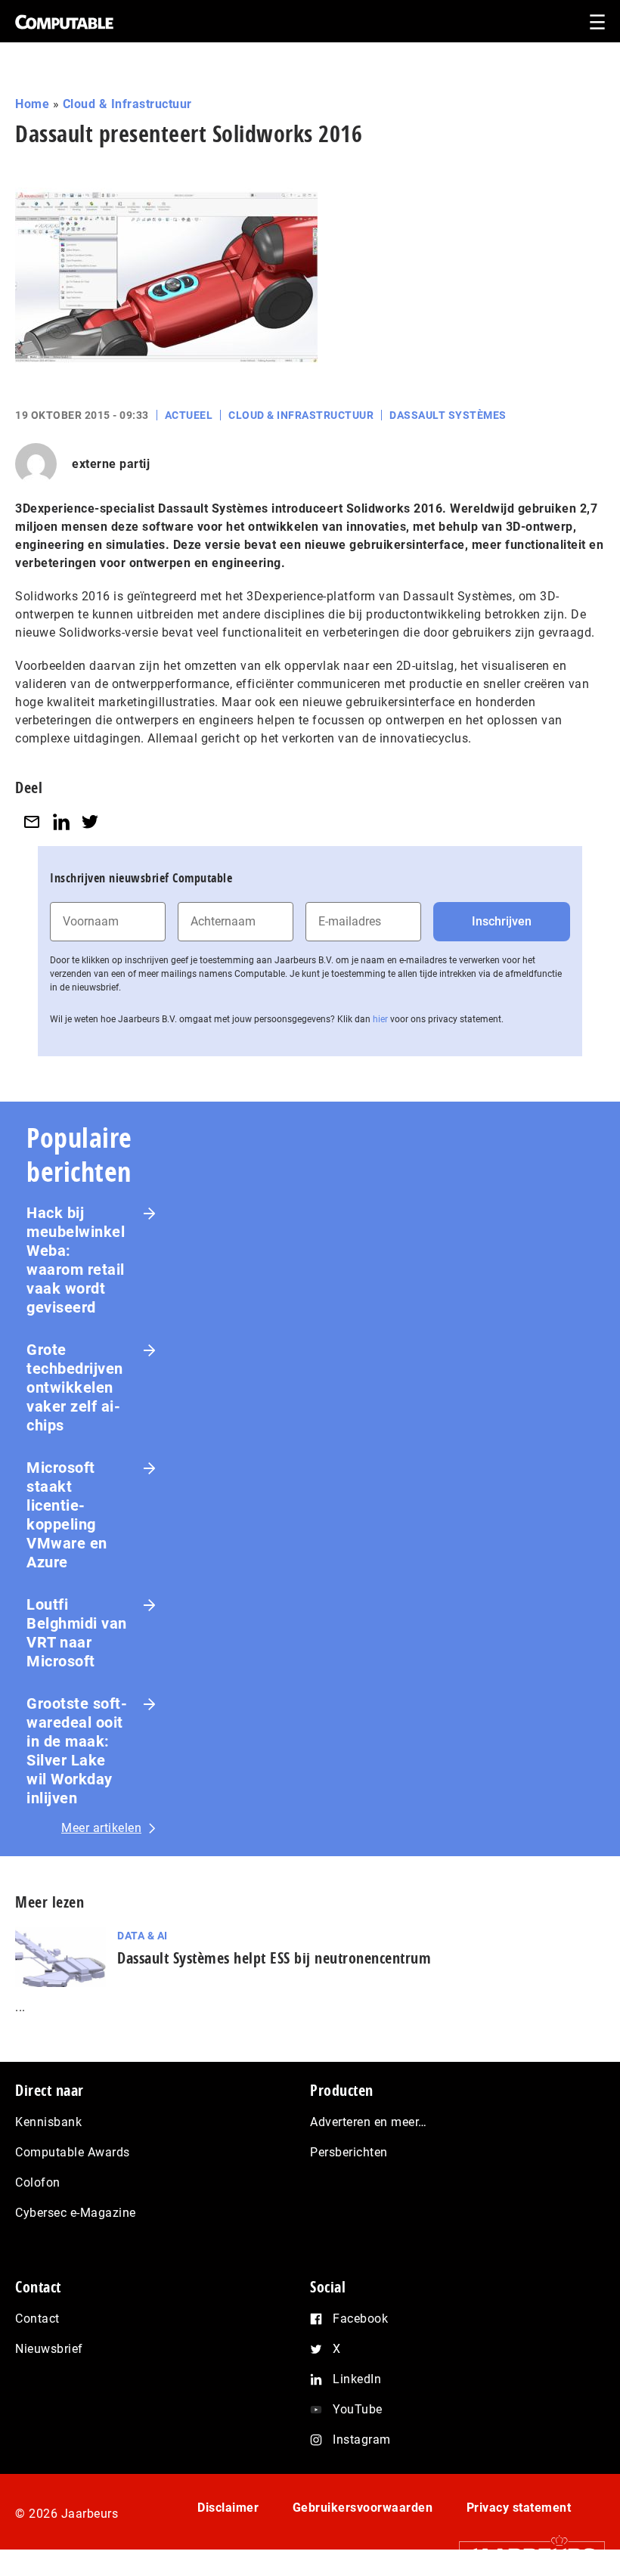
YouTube (358, 2409)
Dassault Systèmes (448, 415)
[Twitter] (90, 821)
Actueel (189, 415)
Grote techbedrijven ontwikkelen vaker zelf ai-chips (75, 1387)
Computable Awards (73, 2152)
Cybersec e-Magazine (76, 2213)
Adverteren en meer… (369, 2122)
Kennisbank (48, 2122)
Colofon (38, 2182)
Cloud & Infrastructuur (127, 104)
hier (380, 1019)
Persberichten (349, 2152)
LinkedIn (357, 2379)
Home (32, 104)
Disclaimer (228, 2508)
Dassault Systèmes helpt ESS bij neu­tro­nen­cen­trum (274, 1958)
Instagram (362, 2440)
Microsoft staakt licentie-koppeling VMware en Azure (67, 1515)
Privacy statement (519, 2508)
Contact (37, 2319)
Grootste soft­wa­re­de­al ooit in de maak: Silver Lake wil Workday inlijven (77, 1751)
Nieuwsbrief (49, 2349)
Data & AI (143, 1936)
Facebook (360, 2319)
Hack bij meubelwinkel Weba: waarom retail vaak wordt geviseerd (76, 1260)
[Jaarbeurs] (524, 2554)
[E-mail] (32, 821)
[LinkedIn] (61, 821)
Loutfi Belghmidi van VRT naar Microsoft (77, 1633)
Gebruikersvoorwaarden (363, 2508)
